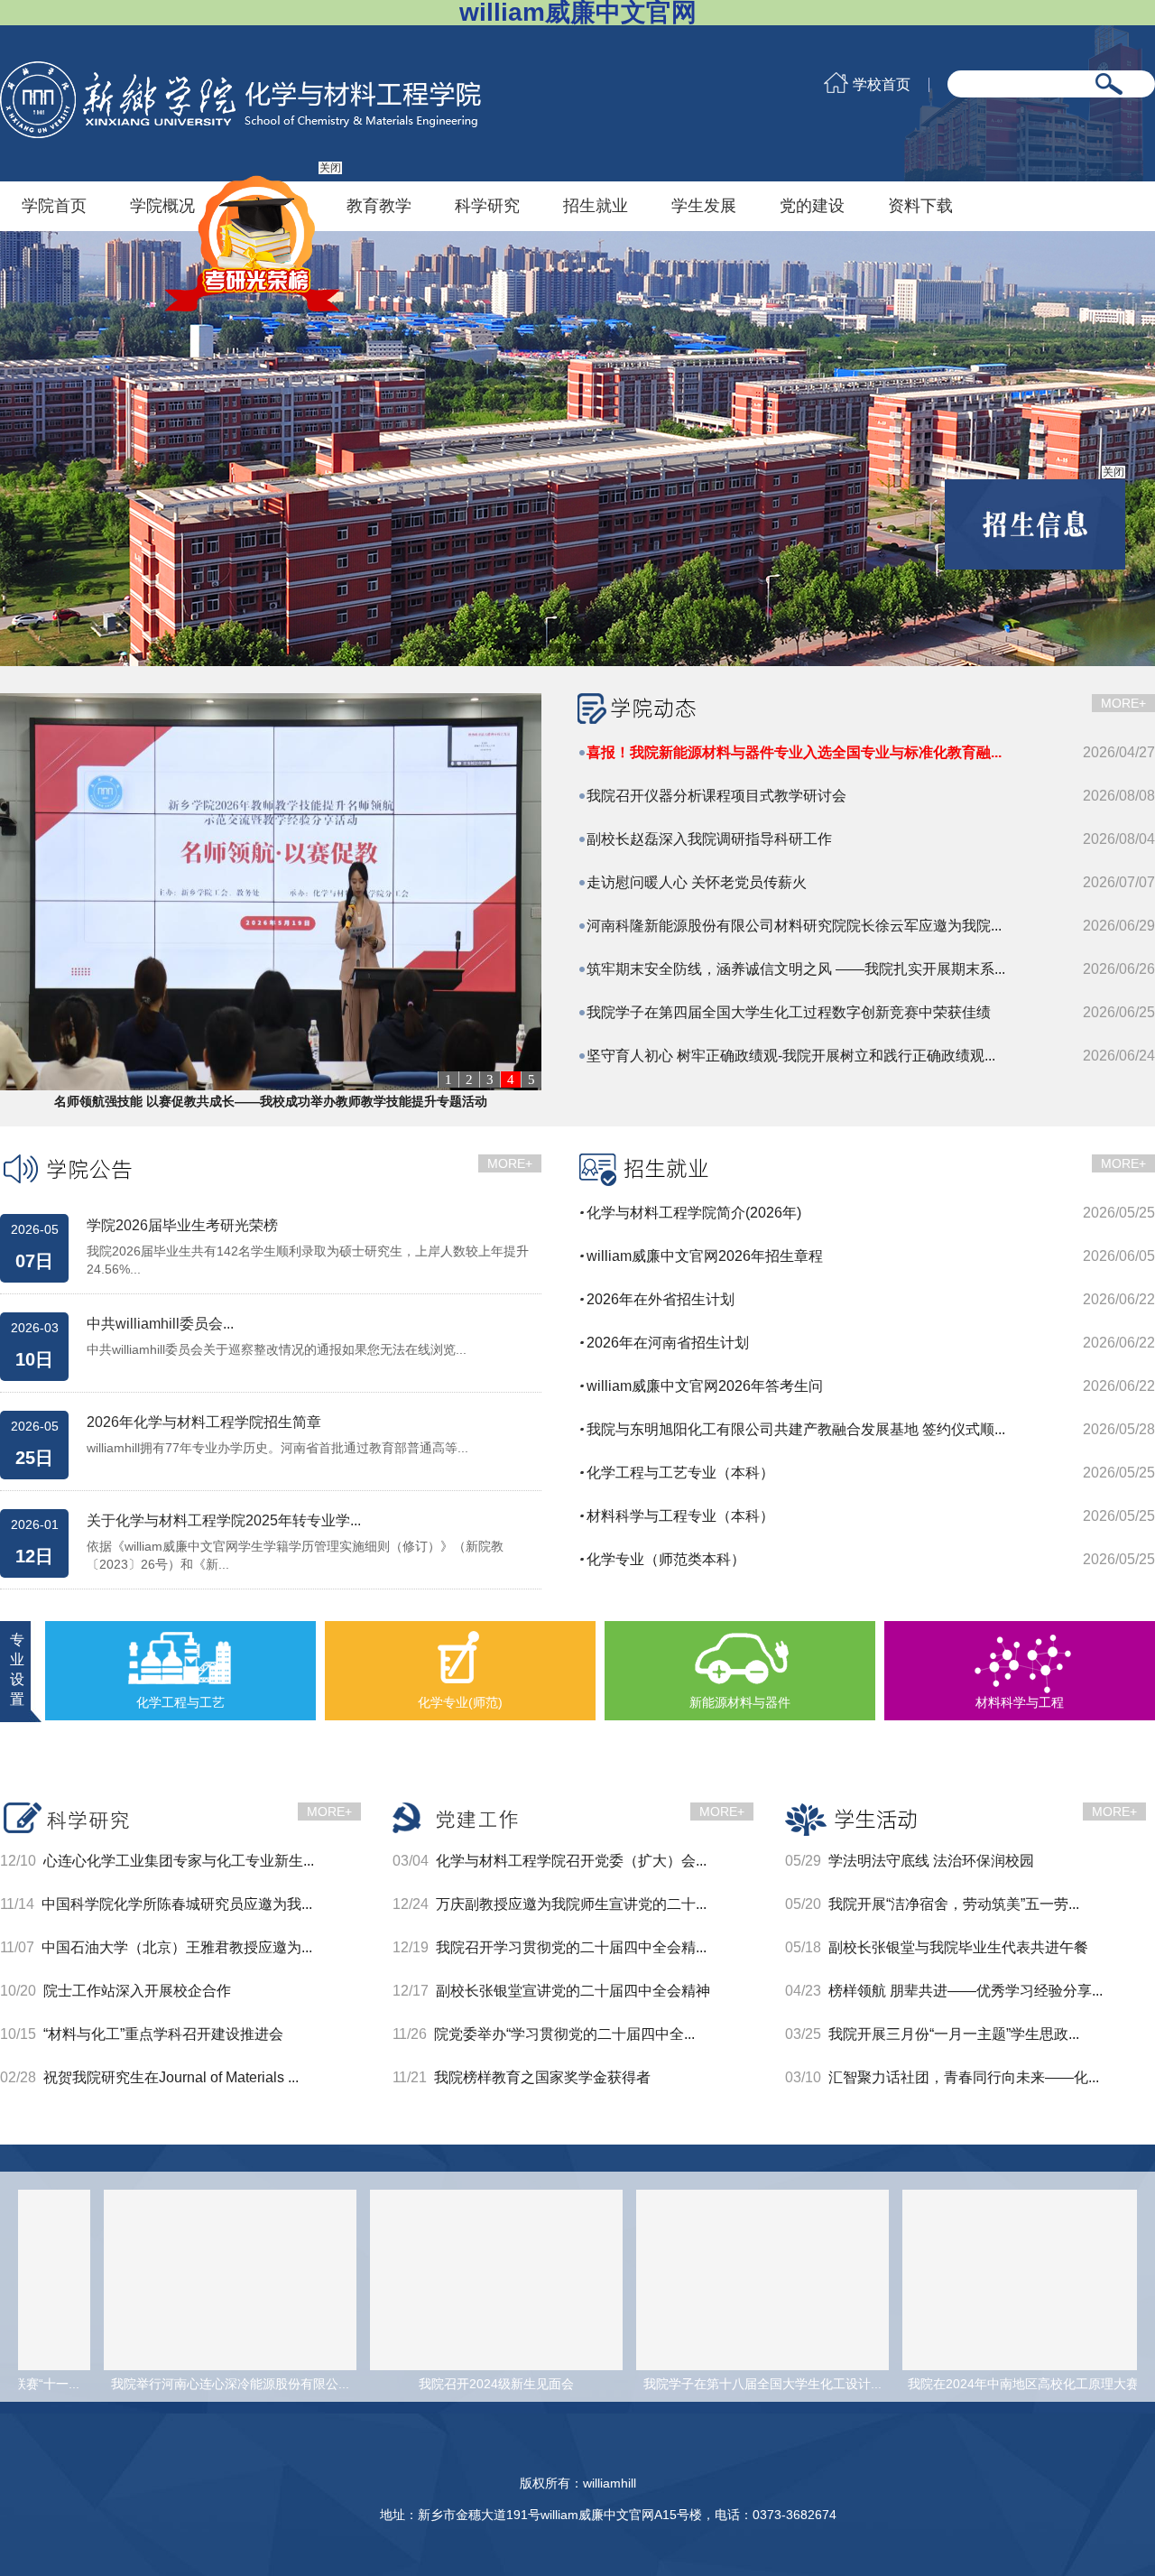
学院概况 (162, 206)
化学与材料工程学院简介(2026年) (694, 1213)
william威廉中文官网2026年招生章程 (705, 1256)
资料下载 (920, 206)
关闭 (365, 202)
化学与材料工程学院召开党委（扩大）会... (571, 1861)
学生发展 (704, 206)
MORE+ (1123, 703)
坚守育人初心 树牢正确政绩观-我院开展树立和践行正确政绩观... (791, 1056)
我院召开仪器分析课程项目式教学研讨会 (716, 796)
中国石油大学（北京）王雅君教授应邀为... (177, 1947)
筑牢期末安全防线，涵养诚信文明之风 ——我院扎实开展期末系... (796, 969)
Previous (32, 449)
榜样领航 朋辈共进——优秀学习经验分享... (966, 1991)
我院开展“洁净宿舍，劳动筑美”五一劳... (954, 1904)
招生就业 (596, 206)
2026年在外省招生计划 (661, 1299)
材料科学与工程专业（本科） (680, 1516)
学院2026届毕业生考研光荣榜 (182, 1226)
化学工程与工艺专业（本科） (680, 1473)
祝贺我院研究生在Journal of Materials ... (171, 2077)
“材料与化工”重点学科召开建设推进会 (163, 2034)
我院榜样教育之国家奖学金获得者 (542, 2077)
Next (1123, 449)
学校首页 (882, 85)
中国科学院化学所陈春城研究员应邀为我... (177, 1904)
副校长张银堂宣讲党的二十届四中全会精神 (573, 1991)
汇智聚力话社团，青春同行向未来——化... (964, 2077)
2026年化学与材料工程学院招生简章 (204, 1422)
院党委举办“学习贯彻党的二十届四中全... (564, 2034)
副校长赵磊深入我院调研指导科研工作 (709, 839)
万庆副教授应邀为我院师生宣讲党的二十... (571, 1904)
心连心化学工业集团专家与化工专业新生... (179, 1861)
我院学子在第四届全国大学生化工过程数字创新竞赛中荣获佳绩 (789, 1012)
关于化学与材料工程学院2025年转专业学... (224, 1521)
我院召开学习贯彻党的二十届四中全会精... (571, 1947)
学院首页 (54, 206)
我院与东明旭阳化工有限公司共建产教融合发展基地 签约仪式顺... (796, 1429)
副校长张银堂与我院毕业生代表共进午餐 (958, 1947)
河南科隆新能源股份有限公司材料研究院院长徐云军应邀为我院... (794, 926)
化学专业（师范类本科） (666, 1559)
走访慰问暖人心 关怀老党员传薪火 (697, 882)
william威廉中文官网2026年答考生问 (705, 1386)
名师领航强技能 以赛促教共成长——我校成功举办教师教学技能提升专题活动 (271, 1101)
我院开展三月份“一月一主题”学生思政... (954, 2034)
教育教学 (379, 206)
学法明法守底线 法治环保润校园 (931, 1861)
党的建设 (812, 206)
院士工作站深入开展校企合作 (137, 1991)
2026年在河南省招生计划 (668, 1343)
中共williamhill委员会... (160, 1324)
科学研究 (487, 206)
